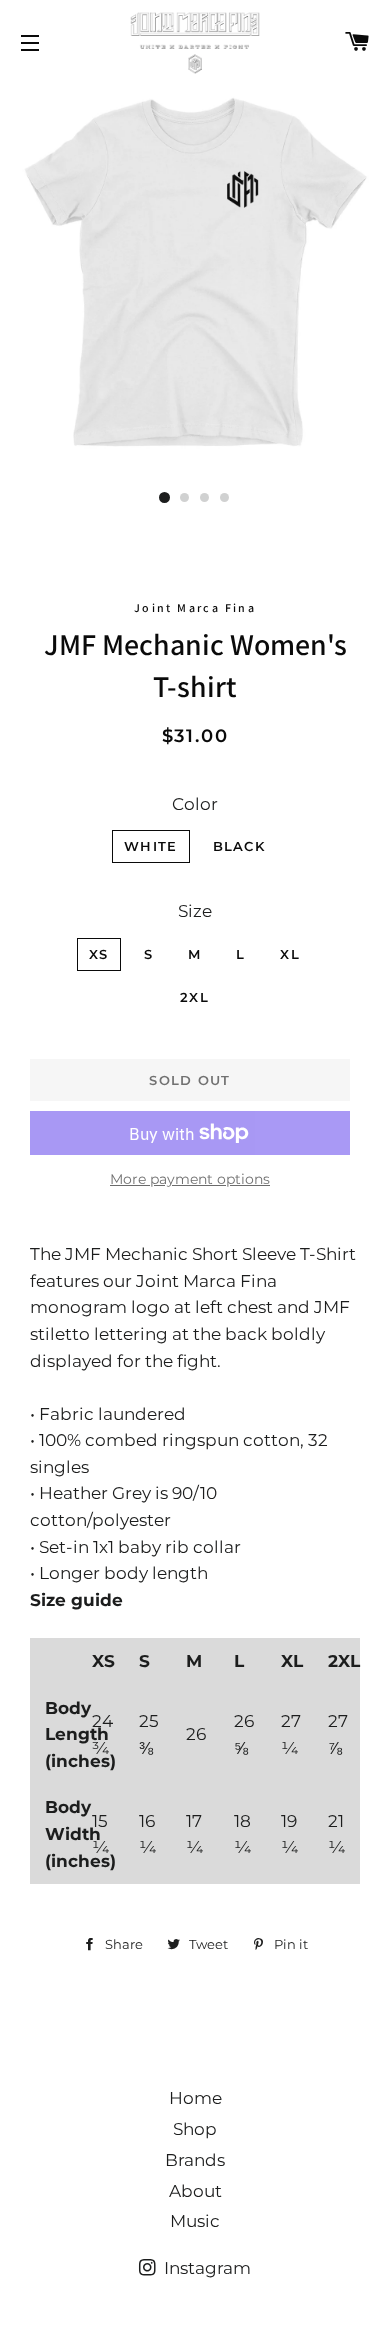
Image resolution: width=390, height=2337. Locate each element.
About (195, 2191)
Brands (195, 2160)
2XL (194, 997)
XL (290, 954)
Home (195, 2098)
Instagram (205, 2268)
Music (195, 2221)
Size (195, 911)
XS (99, 954)
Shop (195, 2129)
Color (195, 804)
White (151, 846)
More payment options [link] (190, 1179)
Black (239, 846)
